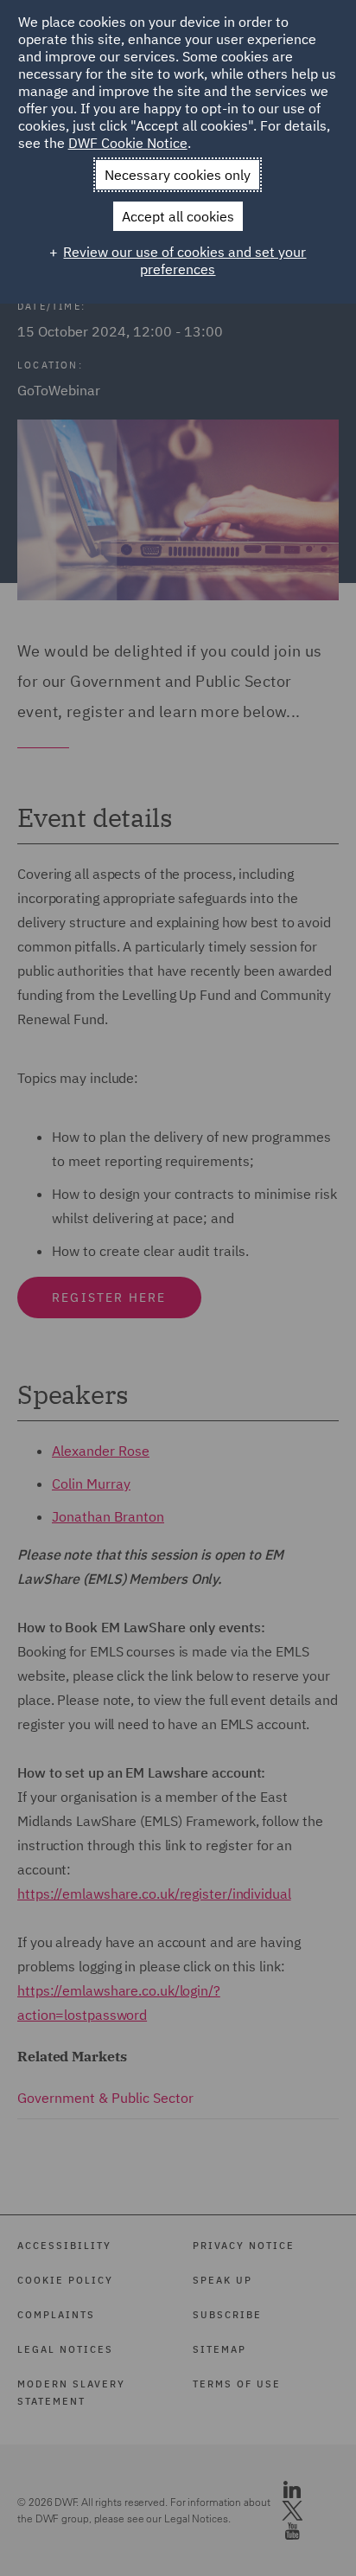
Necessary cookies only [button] (178, 175)
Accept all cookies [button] (178, 216)
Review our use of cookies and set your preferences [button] (184, 260)
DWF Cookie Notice (128, 143)
